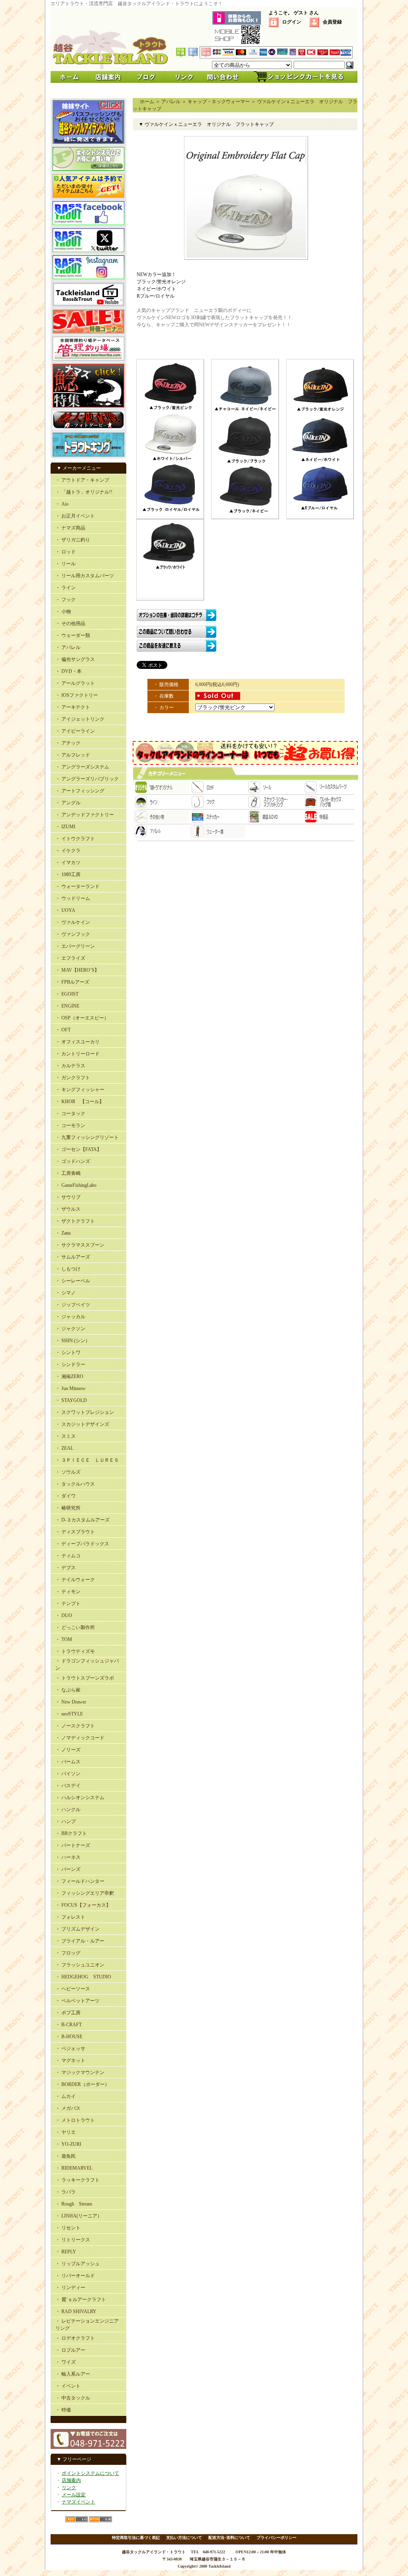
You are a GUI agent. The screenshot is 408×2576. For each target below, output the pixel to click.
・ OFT (63, 1030)
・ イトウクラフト (75, 839)
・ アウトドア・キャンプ (82, 480)
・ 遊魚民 (66, 2156)
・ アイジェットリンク (80, 719)
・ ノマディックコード (80, 1738)
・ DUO (64, 1615)
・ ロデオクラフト (75, 2338)
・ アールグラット (75, 683)
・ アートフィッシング (80, 791)
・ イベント (68, 2386)
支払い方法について (184, 2538)
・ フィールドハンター (80, 1881)
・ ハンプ (66, 1821)
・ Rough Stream (74, 2204)
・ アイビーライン (75, 731)
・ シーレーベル (73, 1281)
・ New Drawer (71, 1702)
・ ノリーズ (68, 1750)
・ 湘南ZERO (69, 1376)
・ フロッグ (68, 1953)
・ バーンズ (68, 1869)
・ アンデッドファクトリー (85, 815)
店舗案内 (71, 2480)
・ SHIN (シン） (73, 1341)
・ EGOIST (67, 994)
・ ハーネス (68, 1857)
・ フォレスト (70, 1917)
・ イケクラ (68, 851)
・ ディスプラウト (75, 1532)
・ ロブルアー (70, 2350)
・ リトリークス (73, 2240)
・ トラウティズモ (75, 1651)
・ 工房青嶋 (68, 1173)
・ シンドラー (70, 1364)
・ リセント (68, 2228)
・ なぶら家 (68, 1690)
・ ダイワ (66, 1496)
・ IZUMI (65, 827)
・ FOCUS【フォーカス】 (83, 1905)
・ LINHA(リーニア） (79, 2216)
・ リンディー (70, 2288)
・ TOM (64, 1639)
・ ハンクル (68, 1809)
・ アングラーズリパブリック (87, 779)
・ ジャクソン (70, 1329)
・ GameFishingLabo (76, 1185)
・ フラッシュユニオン (80, 1965)
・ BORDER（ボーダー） (82, 2084)
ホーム (147, 102)
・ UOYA (65, 910)
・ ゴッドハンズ (73, 1161)
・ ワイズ (66, 2362)
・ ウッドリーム (73, 898)
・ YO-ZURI (68, 2144)
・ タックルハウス (75, 1484)
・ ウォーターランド (77, 886)
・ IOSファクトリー (77, 695)
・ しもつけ (68, 1269)
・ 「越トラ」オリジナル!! (84, 492)
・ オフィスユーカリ (77, 1042)
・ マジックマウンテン (80, 2072)
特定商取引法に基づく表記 (136, 2538)
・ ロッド (66, 552)
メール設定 (74, 2495)
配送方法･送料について (229, 2538)
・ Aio (62, 504)
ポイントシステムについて (90, 2473)
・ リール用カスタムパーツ (85, 576)
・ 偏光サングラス (75, 659)
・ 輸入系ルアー (73, 2374)
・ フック (66, 600)
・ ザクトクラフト (75, 1221)
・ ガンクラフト (73, 1078)
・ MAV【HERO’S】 (77, 970)
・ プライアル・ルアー (80, 1941)
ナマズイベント (78, 2502)
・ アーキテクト (73, 707)
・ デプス (66, 1568)
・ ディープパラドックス (82, 1544)
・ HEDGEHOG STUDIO (83, 1977)
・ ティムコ (68, 1556)
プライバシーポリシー (277, 2538)
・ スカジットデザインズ (82, 1424)
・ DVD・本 (69, 671)
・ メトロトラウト (75, 2120)
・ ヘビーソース (73, 1989)
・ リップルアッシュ (77, 2264)
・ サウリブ (68, 1197)
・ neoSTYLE (69, 1714)
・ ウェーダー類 (73, 635)
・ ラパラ (66, 2192)
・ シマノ (66, 1293)
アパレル (171, 102)
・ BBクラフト (71, 1833)
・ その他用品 (70, 623)
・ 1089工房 (68, 874)
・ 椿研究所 (68, 1508)
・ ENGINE (67, 1006)
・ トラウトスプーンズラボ (85, 1678)
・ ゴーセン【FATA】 (78, 1149)
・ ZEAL (64, 1448)
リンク (69, 2488)
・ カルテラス (70, 1066)
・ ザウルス (68, 1209)
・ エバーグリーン (75, 946)
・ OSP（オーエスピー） (82, 1018)
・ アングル (68, 803)
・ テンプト (68, 1604)
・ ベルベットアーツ (77, 2001)
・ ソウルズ (68, 1472)
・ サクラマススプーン (80, 1245)
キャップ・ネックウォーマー (219, 102)
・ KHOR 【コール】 (80, 1102)
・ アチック (68, 743)
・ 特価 (63, 2410)
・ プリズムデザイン (77, 1929)
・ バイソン (68, 1774)
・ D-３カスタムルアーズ (82, 1520)
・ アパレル (68, 647)
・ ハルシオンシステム (80, 1798)
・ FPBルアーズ (72, 982)
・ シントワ (68, 1353)
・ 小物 (63, 612)
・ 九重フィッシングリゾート (87, 1137)
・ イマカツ (68, 863)
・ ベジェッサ (70, 2049)
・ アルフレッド (73, 755)
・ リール (66, 564)
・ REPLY (66, 2252)
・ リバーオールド (75, 2276)
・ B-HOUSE (69, 2037)
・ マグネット (70, 2060)
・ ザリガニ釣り (73, 540)
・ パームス (68, 1762)
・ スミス (66, 1436)
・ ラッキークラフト (77, 2180)
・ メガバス (68, 2108)
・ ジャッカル (70, 1317)
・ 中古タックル (73, 2398)
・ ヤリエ (66, 2132)
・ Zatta (63, 1233)
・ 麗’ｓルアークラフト (81, 2300)
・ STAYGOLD (71, 1400)
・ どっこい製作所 (75, 1627)
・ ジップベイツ (73, 1305)
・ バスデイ (68, 1786)
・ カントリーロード (77, 1054)
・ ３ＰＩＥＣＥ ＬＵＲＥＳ (87, 1460)
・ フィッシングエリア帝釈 (85, 1893)
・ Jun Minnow (71, 1388)
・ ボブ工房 (68, 2013)
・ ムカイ (66, 2096)
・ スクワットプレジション (85, 1412)
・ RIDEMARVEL (74, 2168)
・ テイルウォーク (75, 1580)
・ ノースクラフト (75, 1726)
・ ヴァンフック (73, 934)
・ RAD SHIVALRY (76, 2311)
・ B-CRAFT (69, 2025)
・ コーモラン (70, 1125)
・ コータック (70, 1114)
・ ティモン (68, 1592)
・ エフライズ (70, 958)
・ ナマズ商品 (70, 528)
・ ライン (66, 588)
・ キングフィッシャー (80, 1090)
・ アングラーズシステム (82, 767)
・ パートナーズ (73, 1845)
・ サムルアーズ (73, 1257)
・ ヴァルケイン (73, 922)
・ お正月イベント (75, 516)
